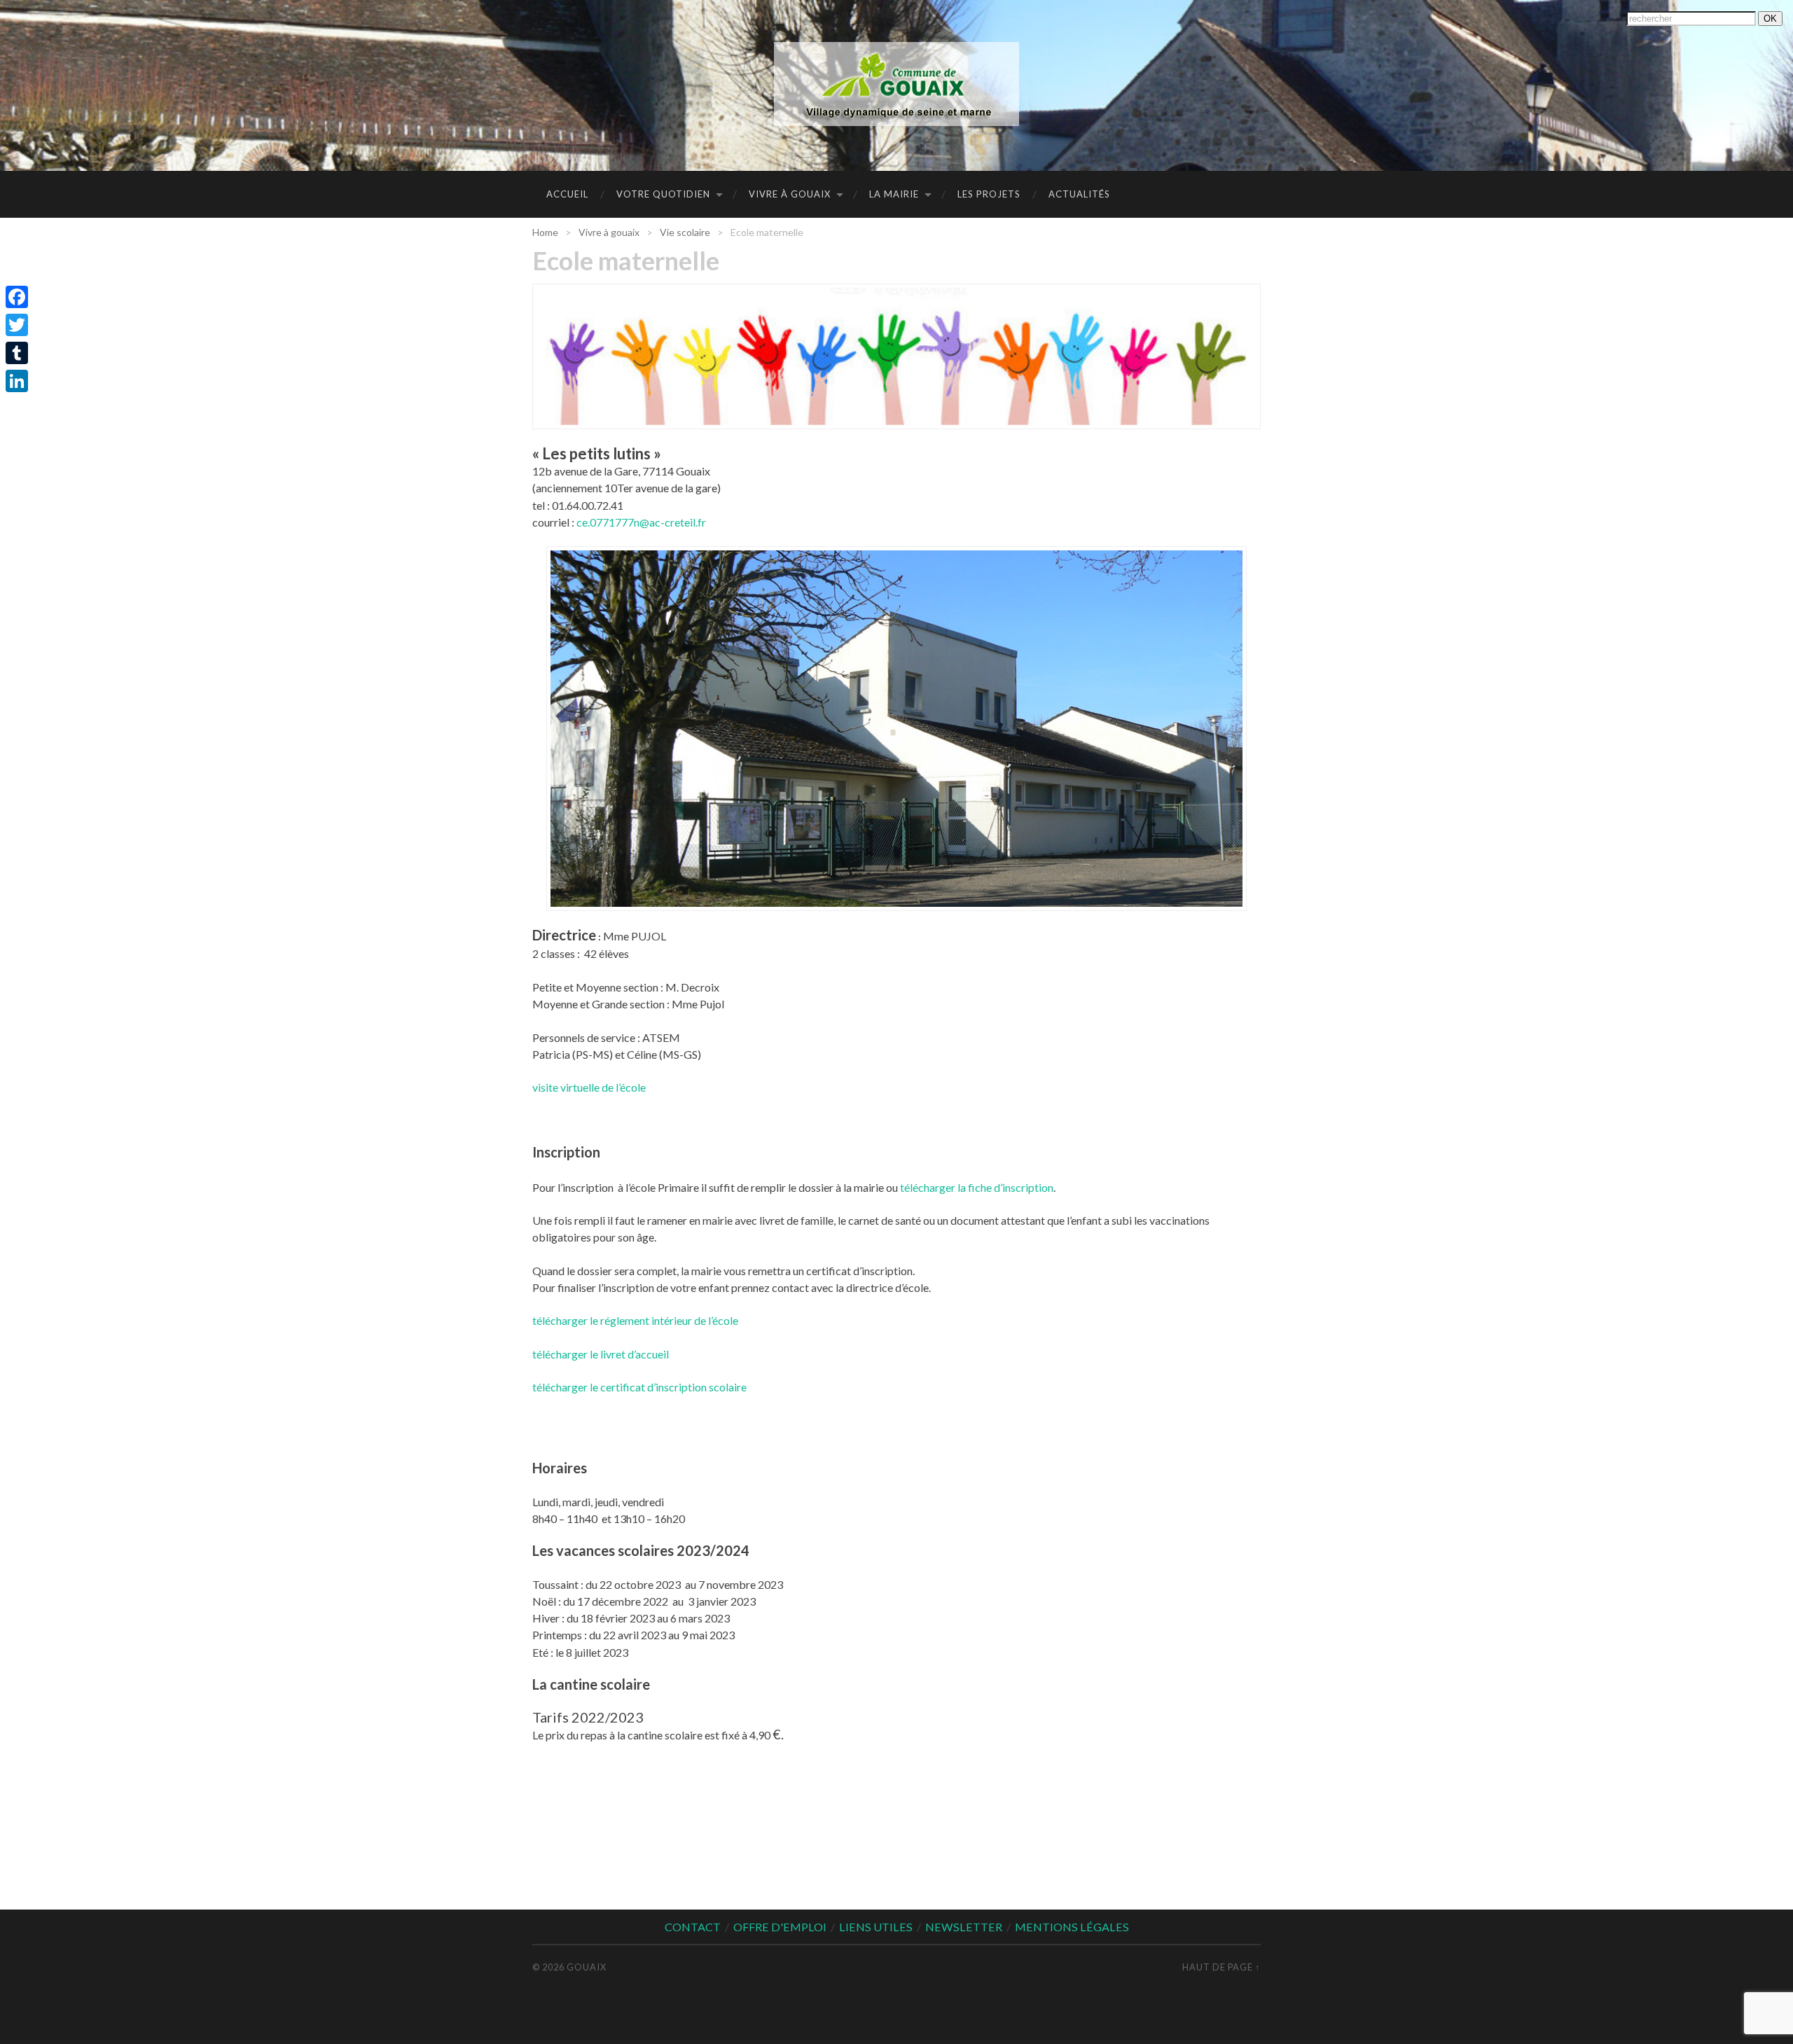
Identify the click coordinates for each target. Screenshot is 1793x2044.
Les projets (989, 194)
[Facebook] (17, 297)
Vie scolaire (685, 232)
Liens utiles (876, 1927)
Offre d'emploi (780, 1927)
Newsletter (964, 1927)
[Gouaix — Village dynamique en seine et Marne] (896, 84)
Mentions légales (1072, 1927)
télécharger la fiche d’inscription (977, 1187)
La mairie (894, 194)
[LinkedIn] (17, 381)
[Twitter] (17, 325)
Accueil (567, 194)
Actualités (1079, 194)
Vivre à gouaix (790, 194)
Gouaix (587, 1967)
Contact (693, 1927)
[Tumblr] (17, 353)
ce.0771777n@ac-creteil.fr (641, 522)
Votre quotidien (663, 194)
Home (545, 232)
